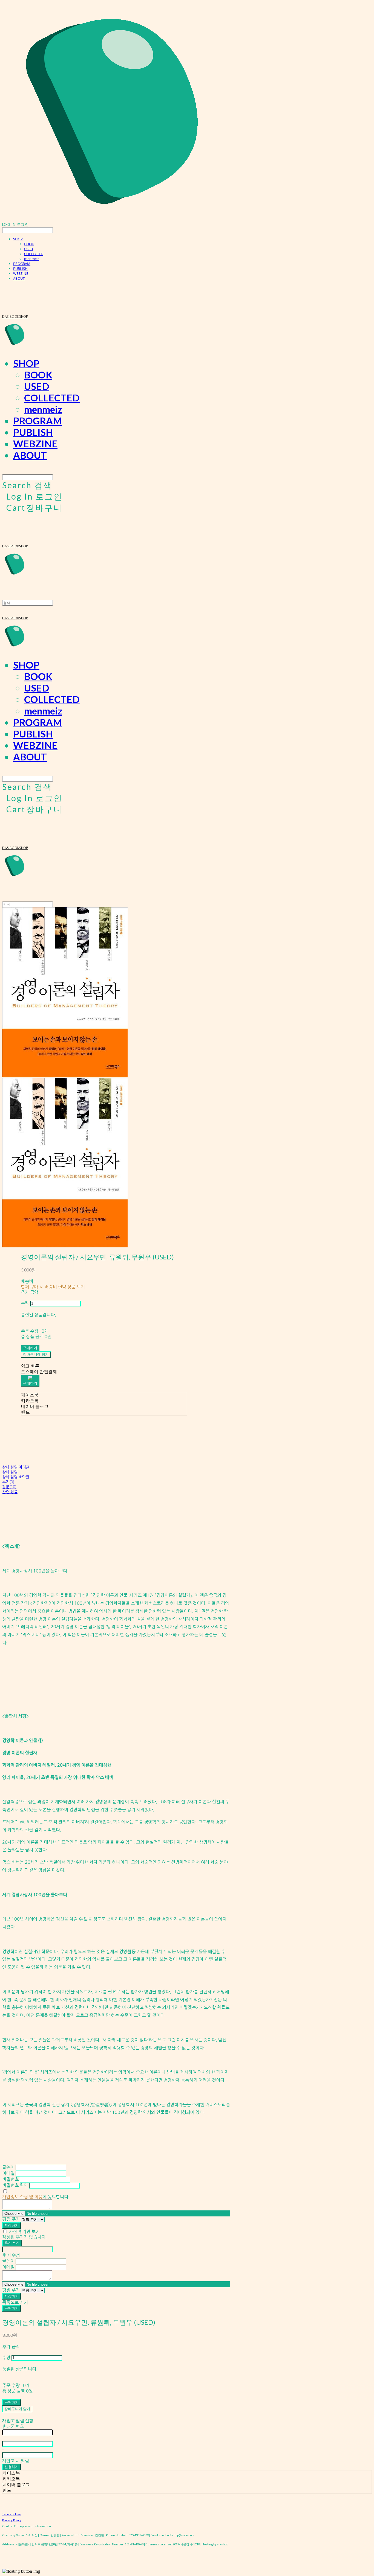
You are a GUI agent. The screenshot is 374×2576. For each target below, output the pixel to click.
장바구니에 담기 (17, 2409)
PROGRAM (22, 264)
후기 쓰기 (12, 2243)
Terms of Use (11, 2514)
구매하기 (11, 2308)
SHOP (18, 239)
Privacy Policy (12, 2520)
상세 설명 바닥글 (16, 1477)
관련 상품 (10, 1492)
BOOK (29, 244)
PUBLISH (20, 269)
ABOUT (19, 278)
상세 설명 (10, 1472)
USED (28, 249)
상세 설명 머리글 (16, 1467)
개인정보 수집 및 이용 (22, 2197)
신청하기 (11, 2467)
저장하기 (11, 2225)
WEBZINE (21, 273)
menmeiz (32, 259)
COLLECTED (34, 254)
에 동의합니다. (36, 2197)
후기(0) (8, 1482)
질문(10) (9, 1487)
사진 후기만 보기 (24, 2231)
